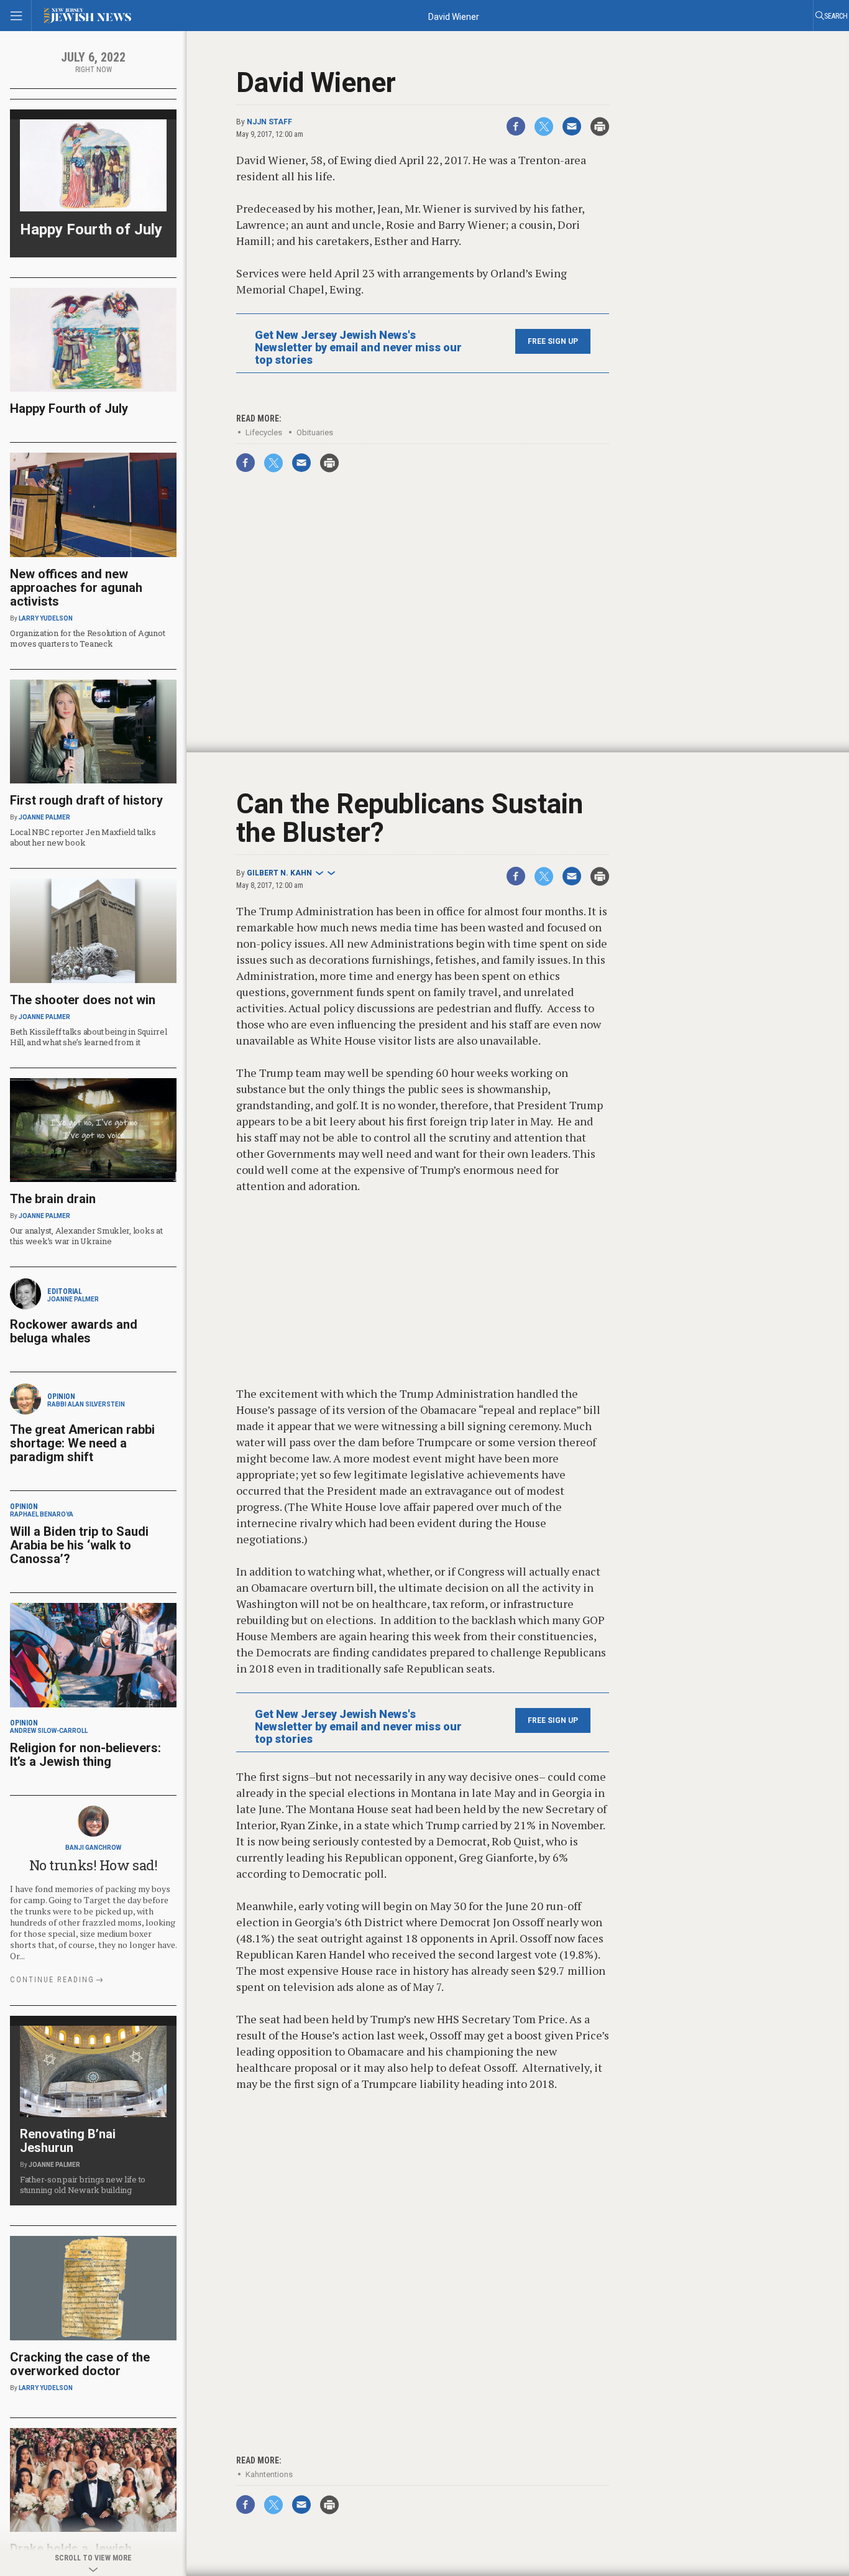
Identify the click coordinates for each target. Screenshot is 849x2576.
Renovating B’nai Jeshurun (68, 2141)
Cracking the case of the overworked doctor (80, 2364)
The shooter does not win (83, 1000)
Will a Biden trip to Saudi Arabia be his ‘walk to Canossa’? (79, 1545)
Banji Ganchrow (93, 1848)
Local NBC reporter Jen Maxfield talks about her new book (83, 837)
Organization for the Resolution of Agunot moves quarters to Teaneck (87, 638)
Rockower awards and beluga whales (74, 1331)
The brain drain (53, 1199)
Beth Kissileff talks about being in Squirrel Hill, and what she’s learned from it (89, 1037)
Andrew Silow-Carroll (49, 1731)
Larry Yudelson (46, 618)
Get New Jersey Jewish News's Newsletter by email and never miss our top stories (358, 348)
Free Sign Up (553, 341)
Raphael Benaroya (42, 1514)
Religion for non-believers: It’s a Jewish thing (85, 1755)
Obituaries (315, 432)
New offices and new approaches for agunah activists (76, 588)
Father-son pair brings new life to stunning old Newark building (83, 2185)
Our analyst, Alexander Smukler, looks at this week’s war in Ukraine (86, 1236)
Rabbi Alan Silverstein (86, 1404)
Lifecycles (264, 432)
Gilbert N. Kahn (279, 873)
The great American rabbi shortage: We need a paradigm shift (82, 1443)
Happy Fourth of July (91, 229)
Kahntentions (269, 2474)
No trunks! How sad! (94, 1865)
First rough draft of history (86, 800)
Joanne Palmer (44, 817)
